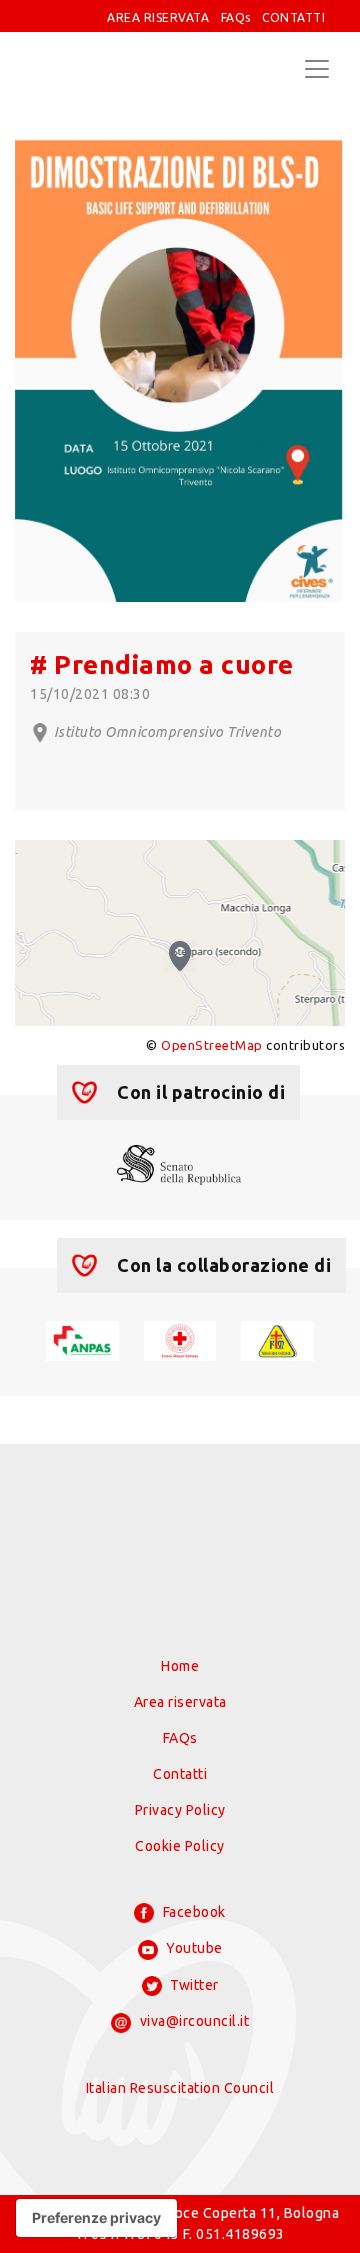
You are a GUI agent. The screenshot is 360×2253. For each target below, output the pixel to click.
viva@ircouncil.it (192, 2021)
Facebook (192, 1912)
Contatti (180, 1774)
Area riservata (180, 1702)
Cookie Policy (180, 1846)
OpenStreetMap (212, 1045)
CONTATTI (293, 17)
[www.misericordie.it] (277, 1339)
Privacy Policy (180, 1810)
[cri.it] (180, 1339)
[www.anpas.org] (82, 1339)
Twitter (193, 1985)
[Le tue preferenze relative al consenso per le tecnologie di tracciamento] (96, 2218)
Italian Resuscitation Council (180, 2088)
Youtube (193, 1948)
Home (180, 1666)
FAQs (236, 17)
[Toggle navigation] (317, 69)
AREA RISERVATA (158, 17)
